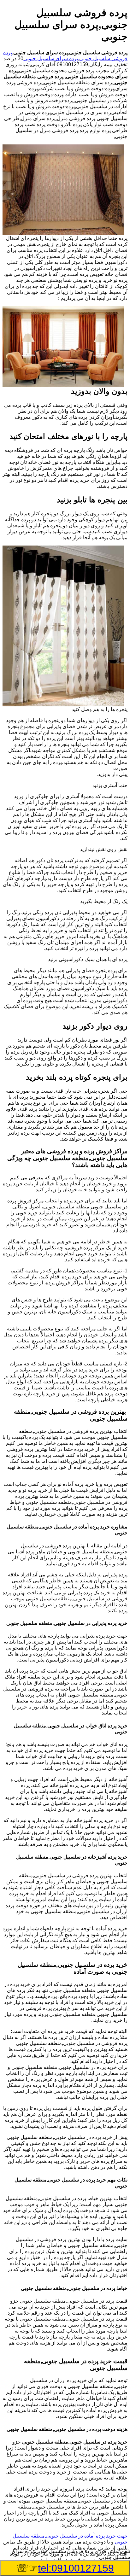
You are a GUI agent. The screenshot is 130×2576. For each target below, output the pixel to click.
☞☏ (65, 2568)
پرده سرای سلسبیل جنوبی (51, 58)
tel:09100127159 (76, 2568)
